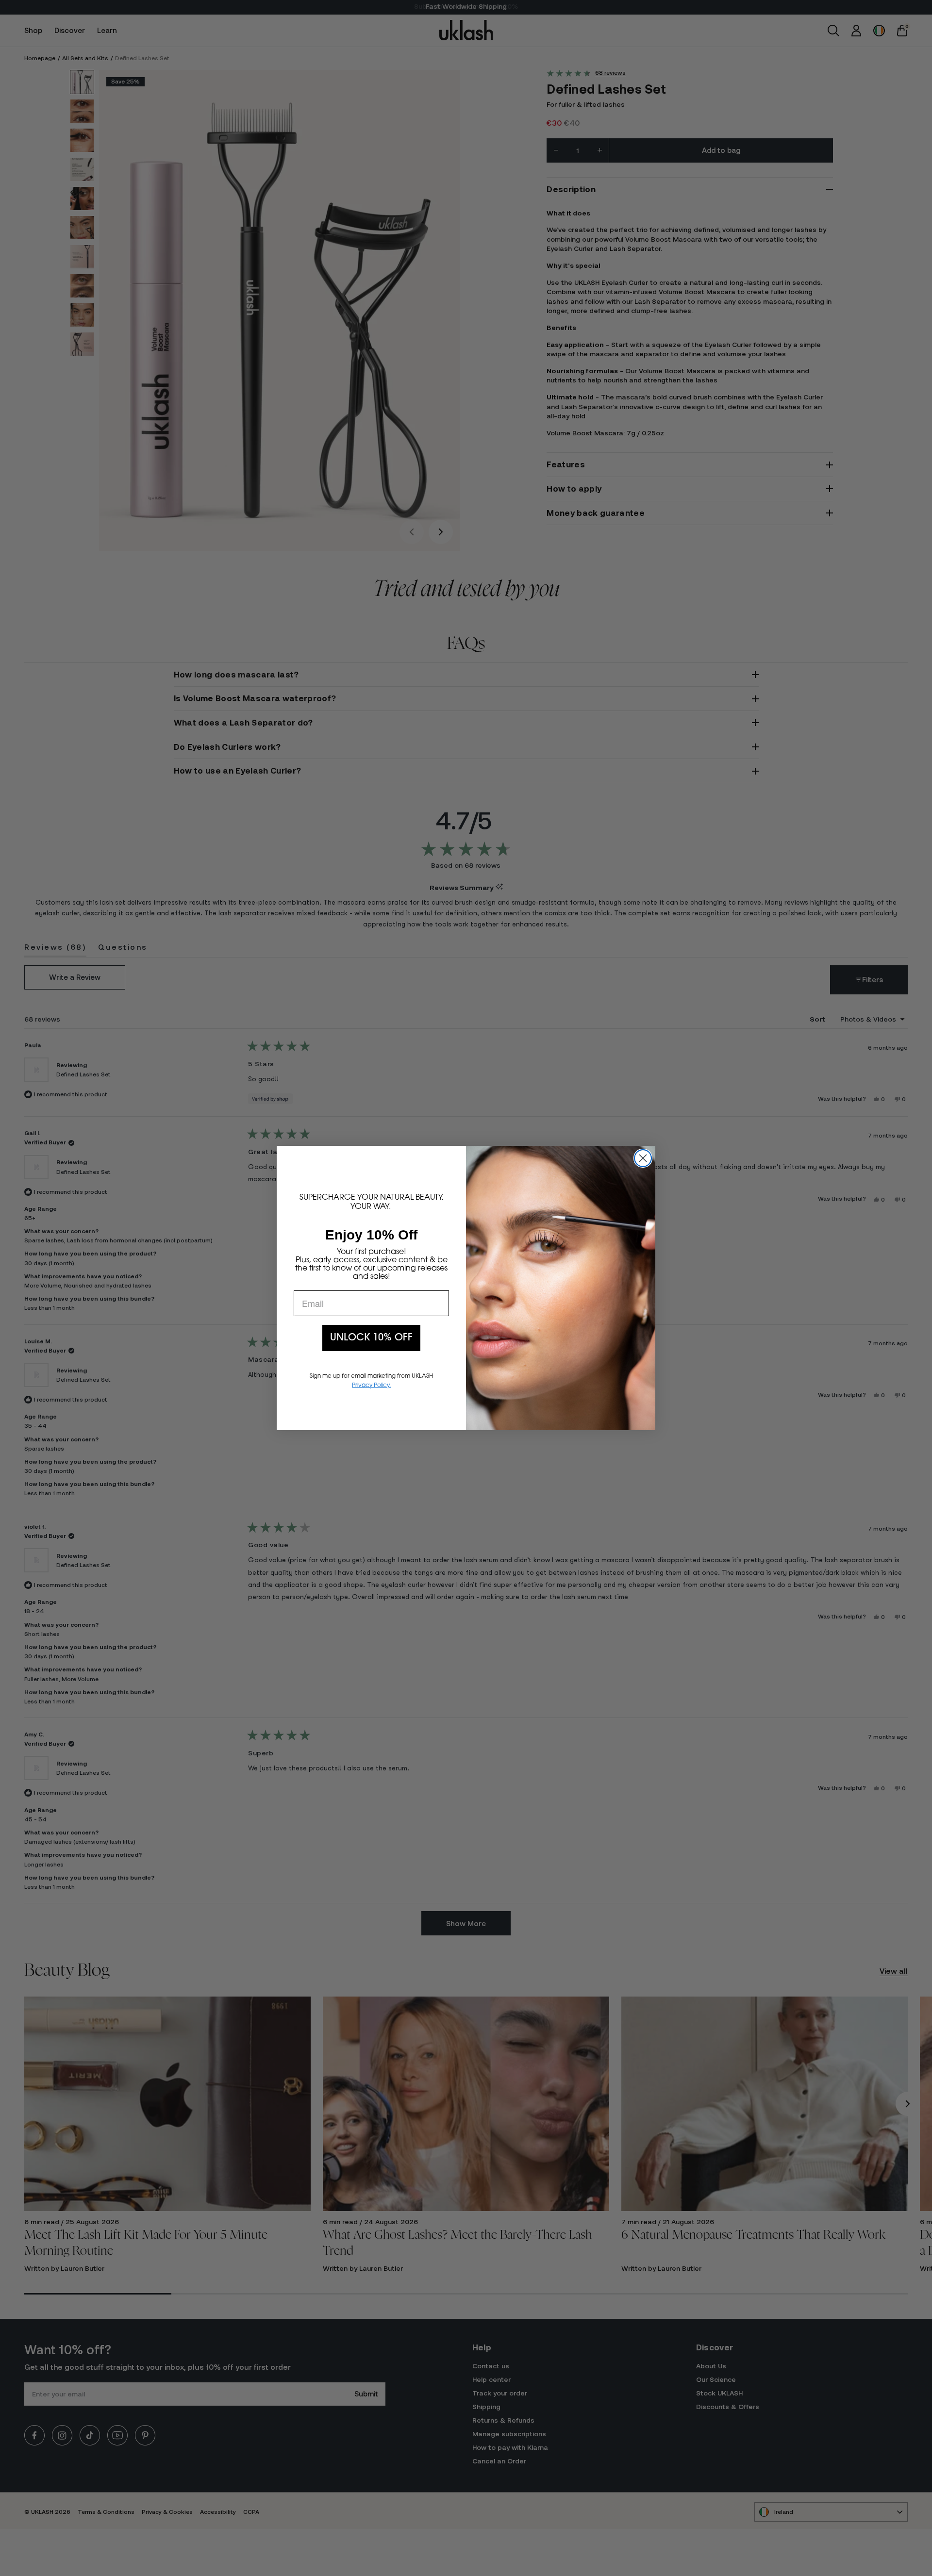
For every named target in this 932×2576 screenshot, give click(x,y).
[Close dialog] (643, 1158)
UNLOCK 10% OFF (371, 1338)
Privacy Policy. (371, 1386)
